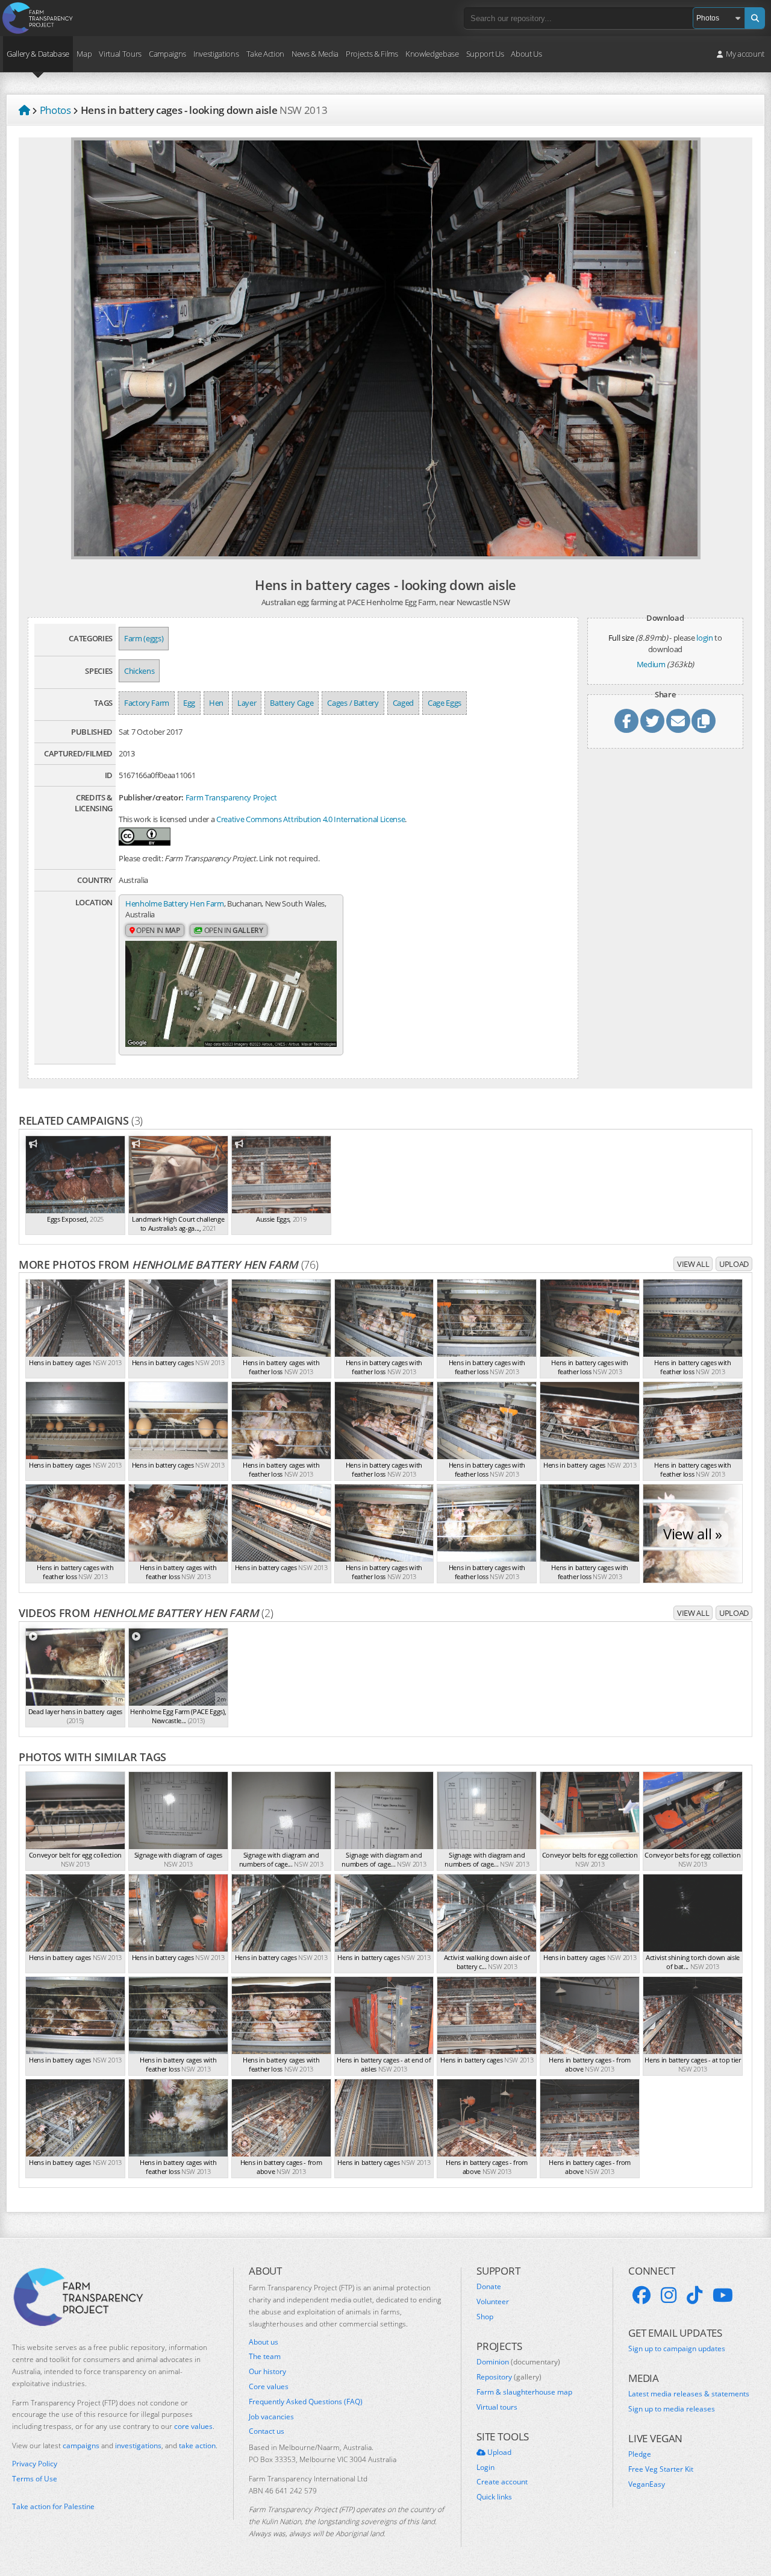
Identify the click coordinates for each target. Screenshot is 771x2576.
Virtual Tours (120, 54)
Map (84, 54)
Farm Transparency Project (231, 797)
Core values (269, 2387)
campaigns (81, 2446)
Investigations (216, 54)
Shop (485, 2317)
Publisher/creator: (151, 797)
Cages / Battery (353, 703)
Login (485, 2468)
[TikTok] (695, 2295)
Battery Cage (292, 703)
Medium (651, 664)
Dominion (518, 2362)
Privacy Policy (35, 2464)
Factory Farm (147, 703)
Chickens (139, 671)
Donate (489, 2287)
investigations (138, 2446)
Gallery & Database (38, 54)
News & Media (315, 54)
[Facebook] (641, 2295)
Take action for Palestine (53, 2506)
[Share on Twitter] (652, 721)
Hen (216, 703)
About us (264, 2342)
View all (693, 1264)
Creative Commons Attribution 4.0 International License (311, 819)
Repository (509, 2377)
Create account (502, 2482)
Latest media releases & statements (689, 2394)
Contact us (267, 2431)
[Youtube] (723, 2295)
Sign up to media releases (672, 2409)
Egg (189, 703)
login (704, 638)
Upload (734, 1264)
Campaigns (167, 54)
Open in (158, 930)
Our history (267, 2372)
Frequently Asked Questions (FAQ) (306, 2402)
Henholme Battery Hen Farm (175, 903)
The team (265, 2357)
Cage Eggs (445, 703)
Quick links (494, 2497)
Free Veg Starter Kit (661, 2469)
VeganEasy (647, 2484)
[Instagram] (669, 2295)
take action (197, 2446)
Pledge (640, 2454)
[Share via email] (678, 721)
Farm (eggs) (144, 638)
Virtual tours (497, 2407)
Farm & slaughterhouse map (524, 2392)
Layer (247, 703)
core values (193, 2426)
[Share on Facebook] (626, 721)
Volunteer (493, 2302)
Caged (403, 703)
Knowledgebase (432, 54)
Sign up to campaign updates (677, 2349)
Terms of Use (35, 2479)
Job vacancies (271, 2417)
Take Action (265, 54)
